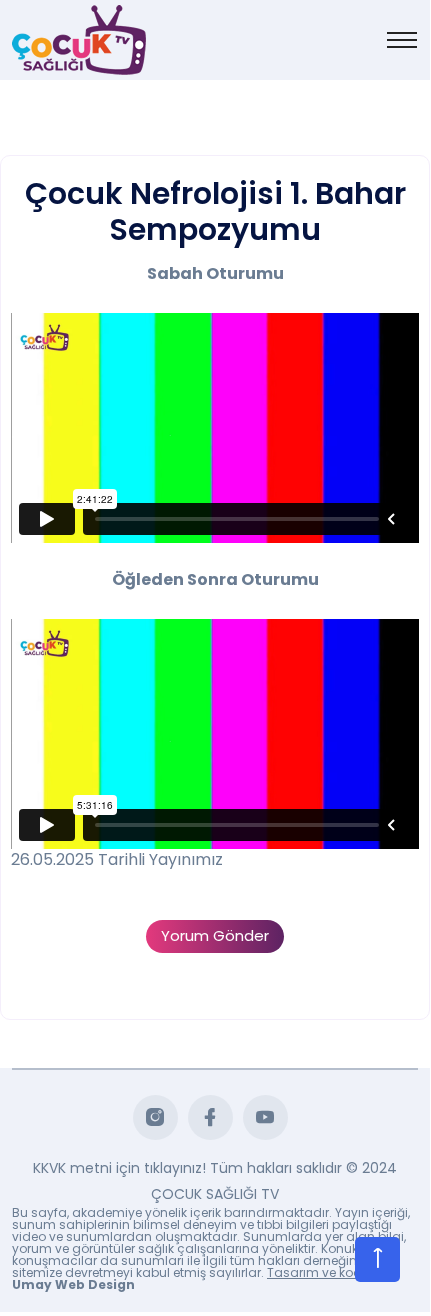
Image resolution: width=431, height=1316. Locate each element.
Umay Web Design (73, 1285)
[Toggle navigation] (402, 40)
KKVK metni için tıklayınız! (119, 1168)
